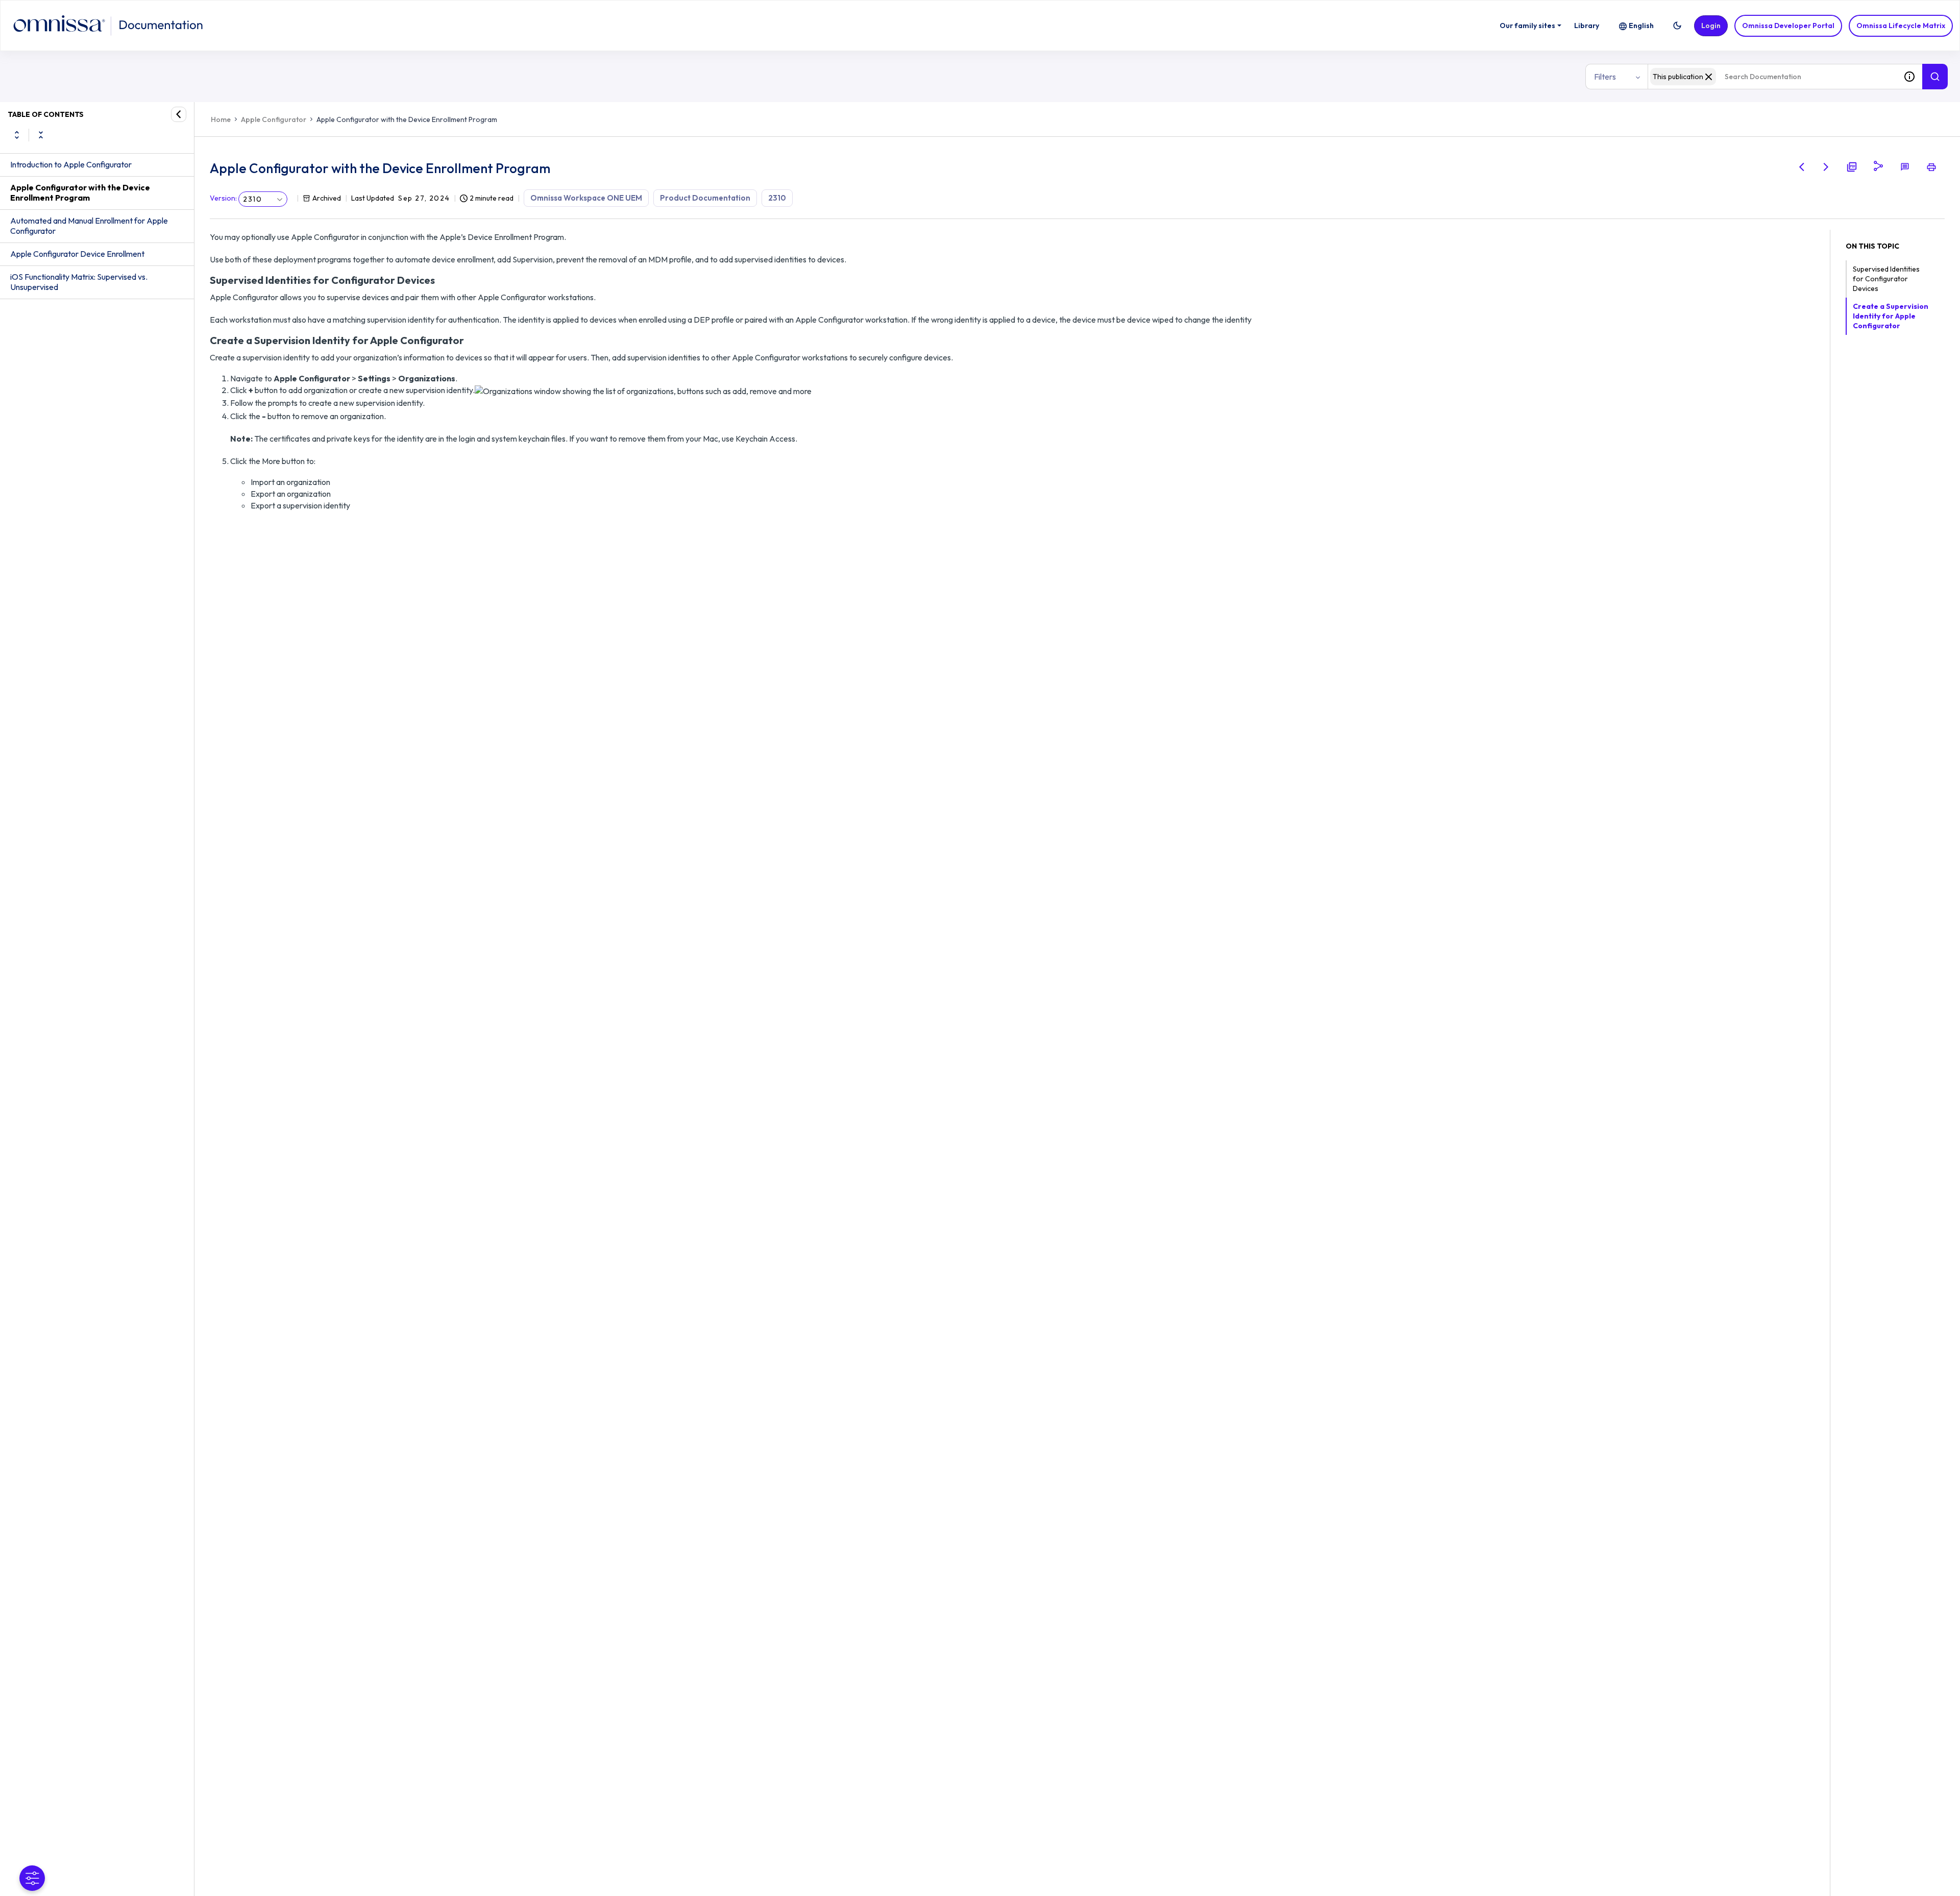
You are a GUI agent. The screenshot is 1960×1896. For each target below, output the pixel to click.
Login (1711, 26)
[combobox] (1772, 77)
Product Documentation (705, 198)
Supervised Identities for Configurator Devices (1886, 279)
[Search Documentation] (1935, 77)
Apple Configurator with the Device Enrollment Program (80, 192)
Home (221, 119)
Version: (223, 198)
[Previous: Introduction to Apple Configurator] (1802, 167)
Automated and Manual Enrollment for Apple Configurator (89, 226)
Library (1587, 26)
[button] (1677, 26)
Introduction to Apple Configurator (71, 164)
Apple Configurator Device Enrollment (77, 254)
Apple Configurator (274, 119)
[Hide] (179, 114)
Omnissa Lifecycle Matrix (1901, 26)
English (1641, 26)
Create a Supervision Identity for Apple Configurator (1891, 316)
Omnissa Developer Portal (1788, 26)
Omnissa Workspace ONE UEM (586, 198)
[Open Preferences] (32, 1878)
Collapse (41, 135)
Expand (17, 135)
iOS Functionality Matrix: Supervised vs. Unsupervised (79, 282)
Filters (1605, 77)
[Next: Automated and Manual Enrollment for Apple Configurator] (1826, 167)
